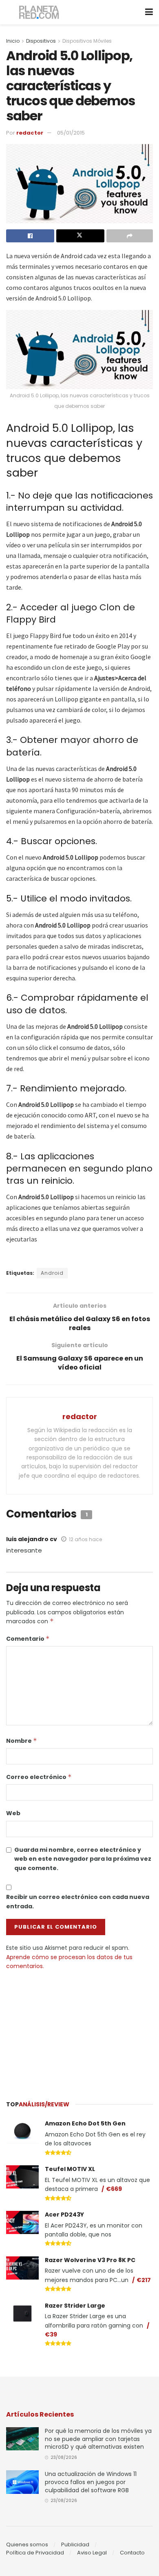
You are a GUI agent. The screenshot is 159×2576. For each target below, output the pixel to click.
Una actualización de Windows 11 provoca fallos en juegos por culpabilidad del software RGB (91, 2482)
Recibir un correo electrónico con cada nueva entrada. (78, 1901)
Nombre (22, 1741)
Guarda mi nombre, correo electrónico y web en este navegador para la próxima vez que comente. (83, 1859)
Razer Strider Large (75, 2306)
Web (13, 1813)
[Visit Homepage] (39, 12)
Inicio (13, 41)
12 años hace (85, 1539)
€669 (114, 2189)
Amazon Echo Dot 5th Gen (85, 2123)
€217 (144, 2280)
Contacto (132, 2553)
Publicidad (75, 2544)
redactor (30, 133)
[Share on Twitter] (80, 236)
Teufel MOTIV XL (70, 2169)
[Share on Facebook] (30, 236)
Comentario (28, 1639)
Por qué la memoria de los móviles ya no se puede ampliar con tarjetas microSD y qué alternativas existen (98, 2439)
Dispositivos (41, 41)
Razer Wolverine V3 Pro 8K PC (90, 2260)
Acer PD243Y (64, 2215)
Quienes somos (27, 2544)
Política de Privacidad (35, 2553)
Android (52, 1273)
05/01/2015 (71, 133)
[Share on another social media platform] (130, 236)
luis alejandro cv (32, 1539)
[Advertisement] (79, 2032)
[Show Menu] (149, 12)
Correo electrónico (39, 1777)
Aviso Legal (92, 2553)
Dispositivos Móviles (87, 41)
